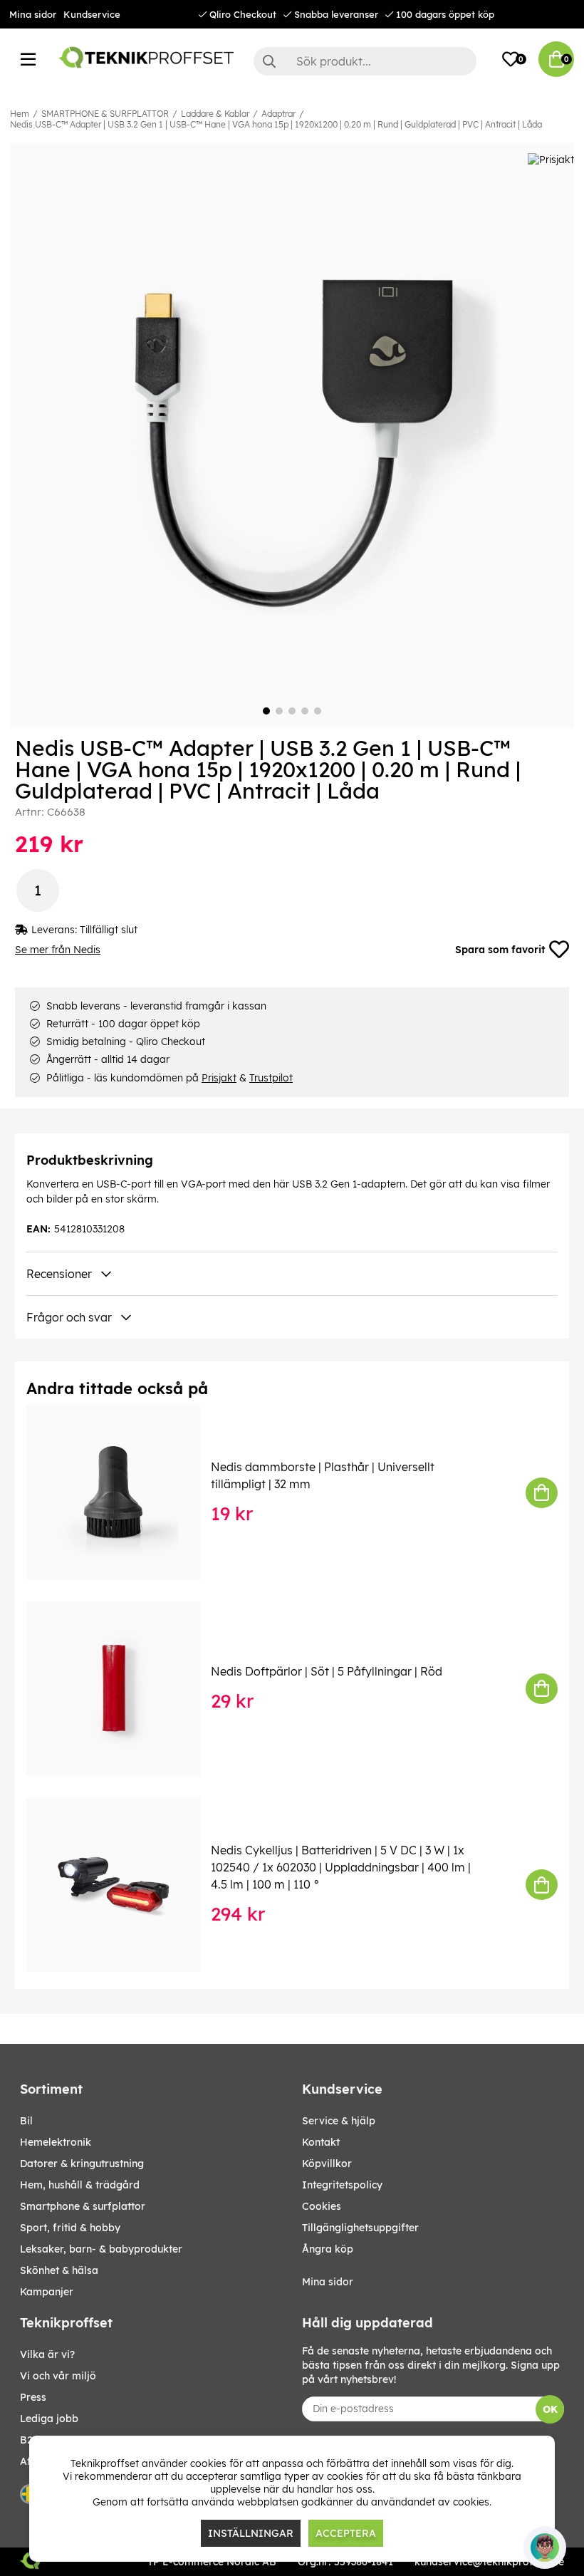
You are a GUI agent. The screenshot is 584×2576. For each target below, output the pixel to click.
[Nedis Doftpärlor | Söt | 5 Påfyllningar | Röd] (124, 1689)
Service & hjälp (339, 2121)
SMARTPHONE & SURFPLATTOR (105, 114)
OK (550, 2409)
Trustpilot (271, 1078)
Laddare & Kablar (215, 114)
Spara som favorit (500, 950)
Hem (20, 114)
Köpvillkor (327, 2164)
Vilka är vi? (47, 2354)
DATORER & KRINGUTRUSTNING (82, 2164)
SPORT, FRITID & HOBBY (70, 2228)
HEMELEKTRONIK (56, 2142)
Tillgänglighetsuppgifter (360, 2228)
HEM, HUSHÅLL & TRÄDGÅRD (80, 2185)
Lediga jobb (49, 2419)
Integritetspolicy (342, 2185)
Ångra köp (328, 2249)
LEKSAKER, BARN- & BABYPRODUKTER (101, 2249)
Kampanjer (47, 2292)
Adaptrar (278, 114)
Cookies (322, 2206)
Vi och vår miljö (58, 2376)
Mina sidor (33, 14)
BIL (26, 2121)
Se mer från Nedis (58, 950)
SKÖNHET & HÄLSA (59, 2270)
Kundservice (92, 14)
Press (33, 2397)
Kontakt (321, 2142)
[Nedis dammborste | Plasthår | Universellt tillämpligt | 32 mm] (124, 1493)
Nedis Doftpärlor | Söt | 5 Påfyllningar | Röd (327, 1671)
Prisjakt (219, 1078)
